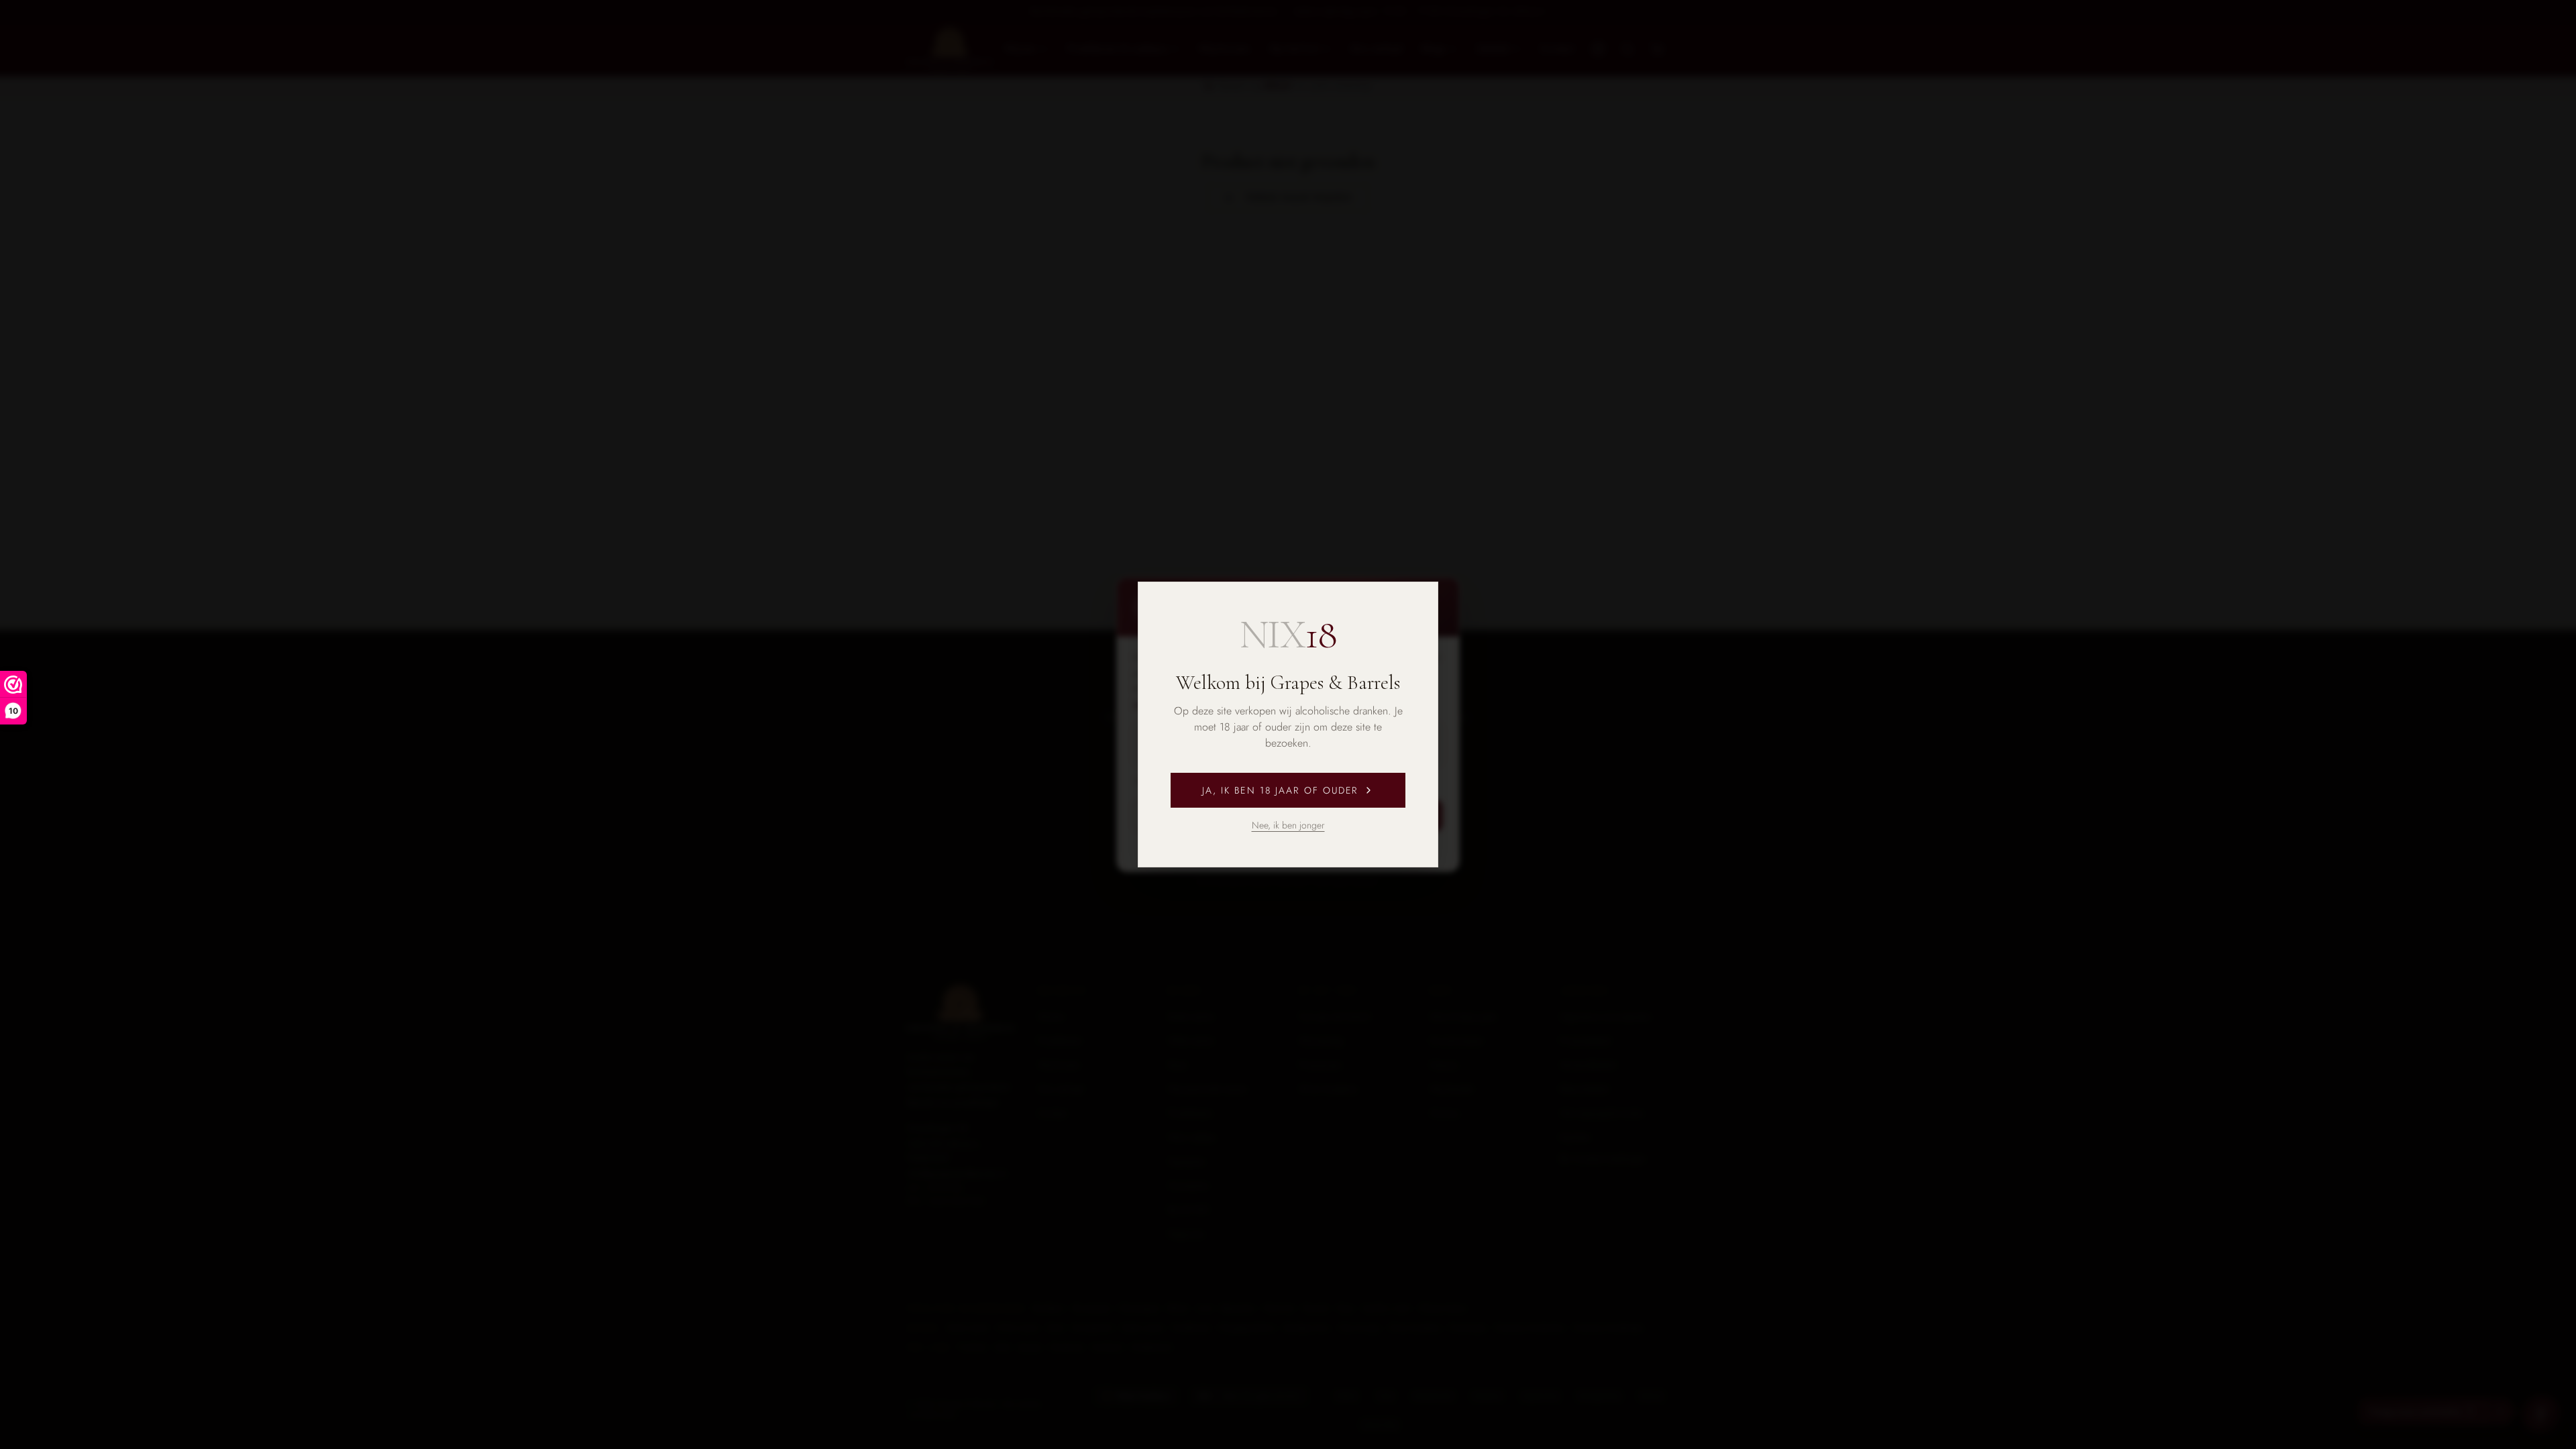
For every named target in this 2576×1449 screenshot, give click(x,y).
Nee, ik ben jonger (1288, 825)
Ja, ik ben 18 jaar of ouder (1280, 790)
